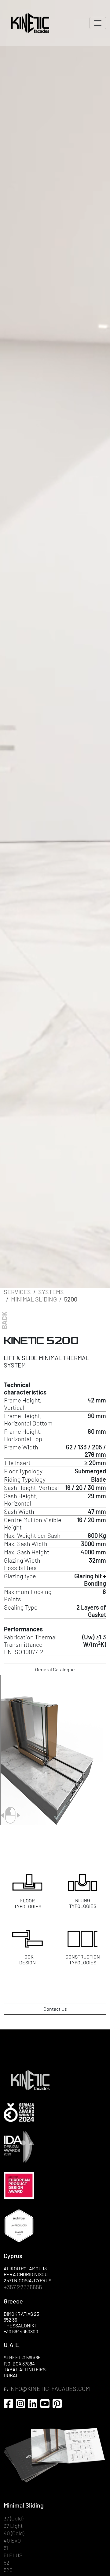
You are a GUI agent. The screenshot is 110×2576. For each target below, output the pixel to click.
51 (6, 2548)
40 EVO (12, 2541)
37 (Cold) (13, 2518)
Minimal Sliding (34, 1299)
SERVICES (17, 1292)
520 (8, 2570)
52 (7, 2563)
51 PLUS (13, 2555)
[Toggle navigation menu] (98, 23)
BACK (4, 1320)
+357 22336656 (23, 2287)
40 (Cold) (14, 2533)
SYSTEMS (51, 1292)
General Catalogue (55, 1669)
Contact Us (55, 2009)
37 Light (13, 2526)
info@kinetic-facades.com (50, 2388)
